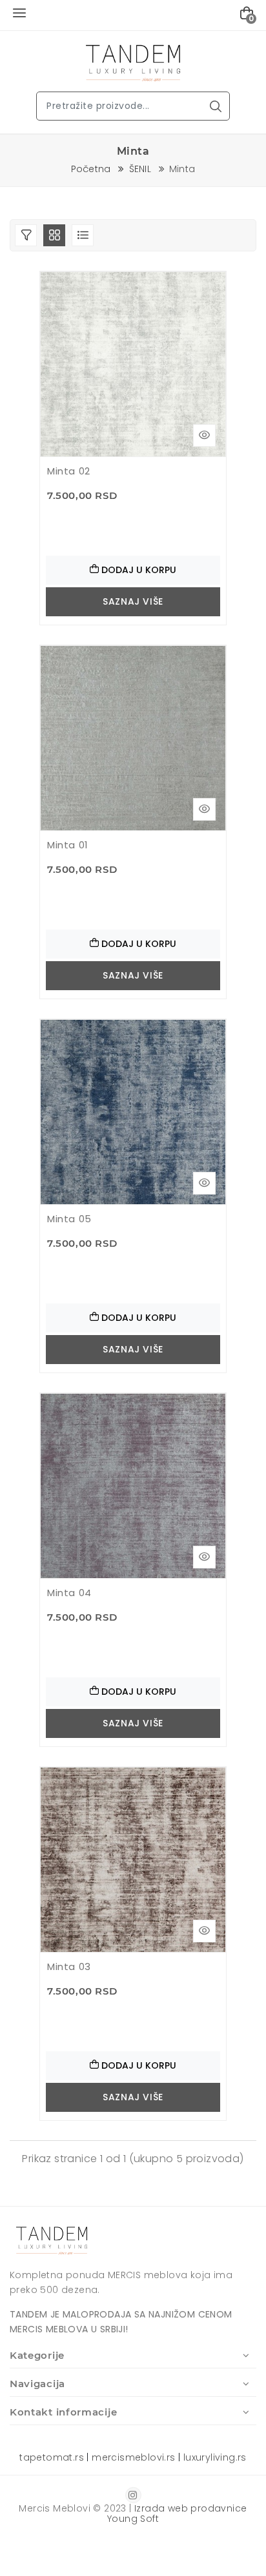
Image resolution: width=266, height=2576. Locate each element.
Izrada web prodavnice (190, 2508)
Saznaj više (133, 601)
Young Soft (133, 2519)
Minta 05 (69, 1219)
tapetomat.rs (52, 2457)
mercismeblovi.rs (133, 2457)
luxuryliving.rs (215, 2457)
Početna (91, 169)
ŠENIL (140, 169)
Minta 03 (69, 1966)
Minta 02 (69, 471)
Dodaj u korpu (138, 570)
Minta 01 (68, 845)
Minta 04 (69, 1593)
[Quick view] (204, 435)
